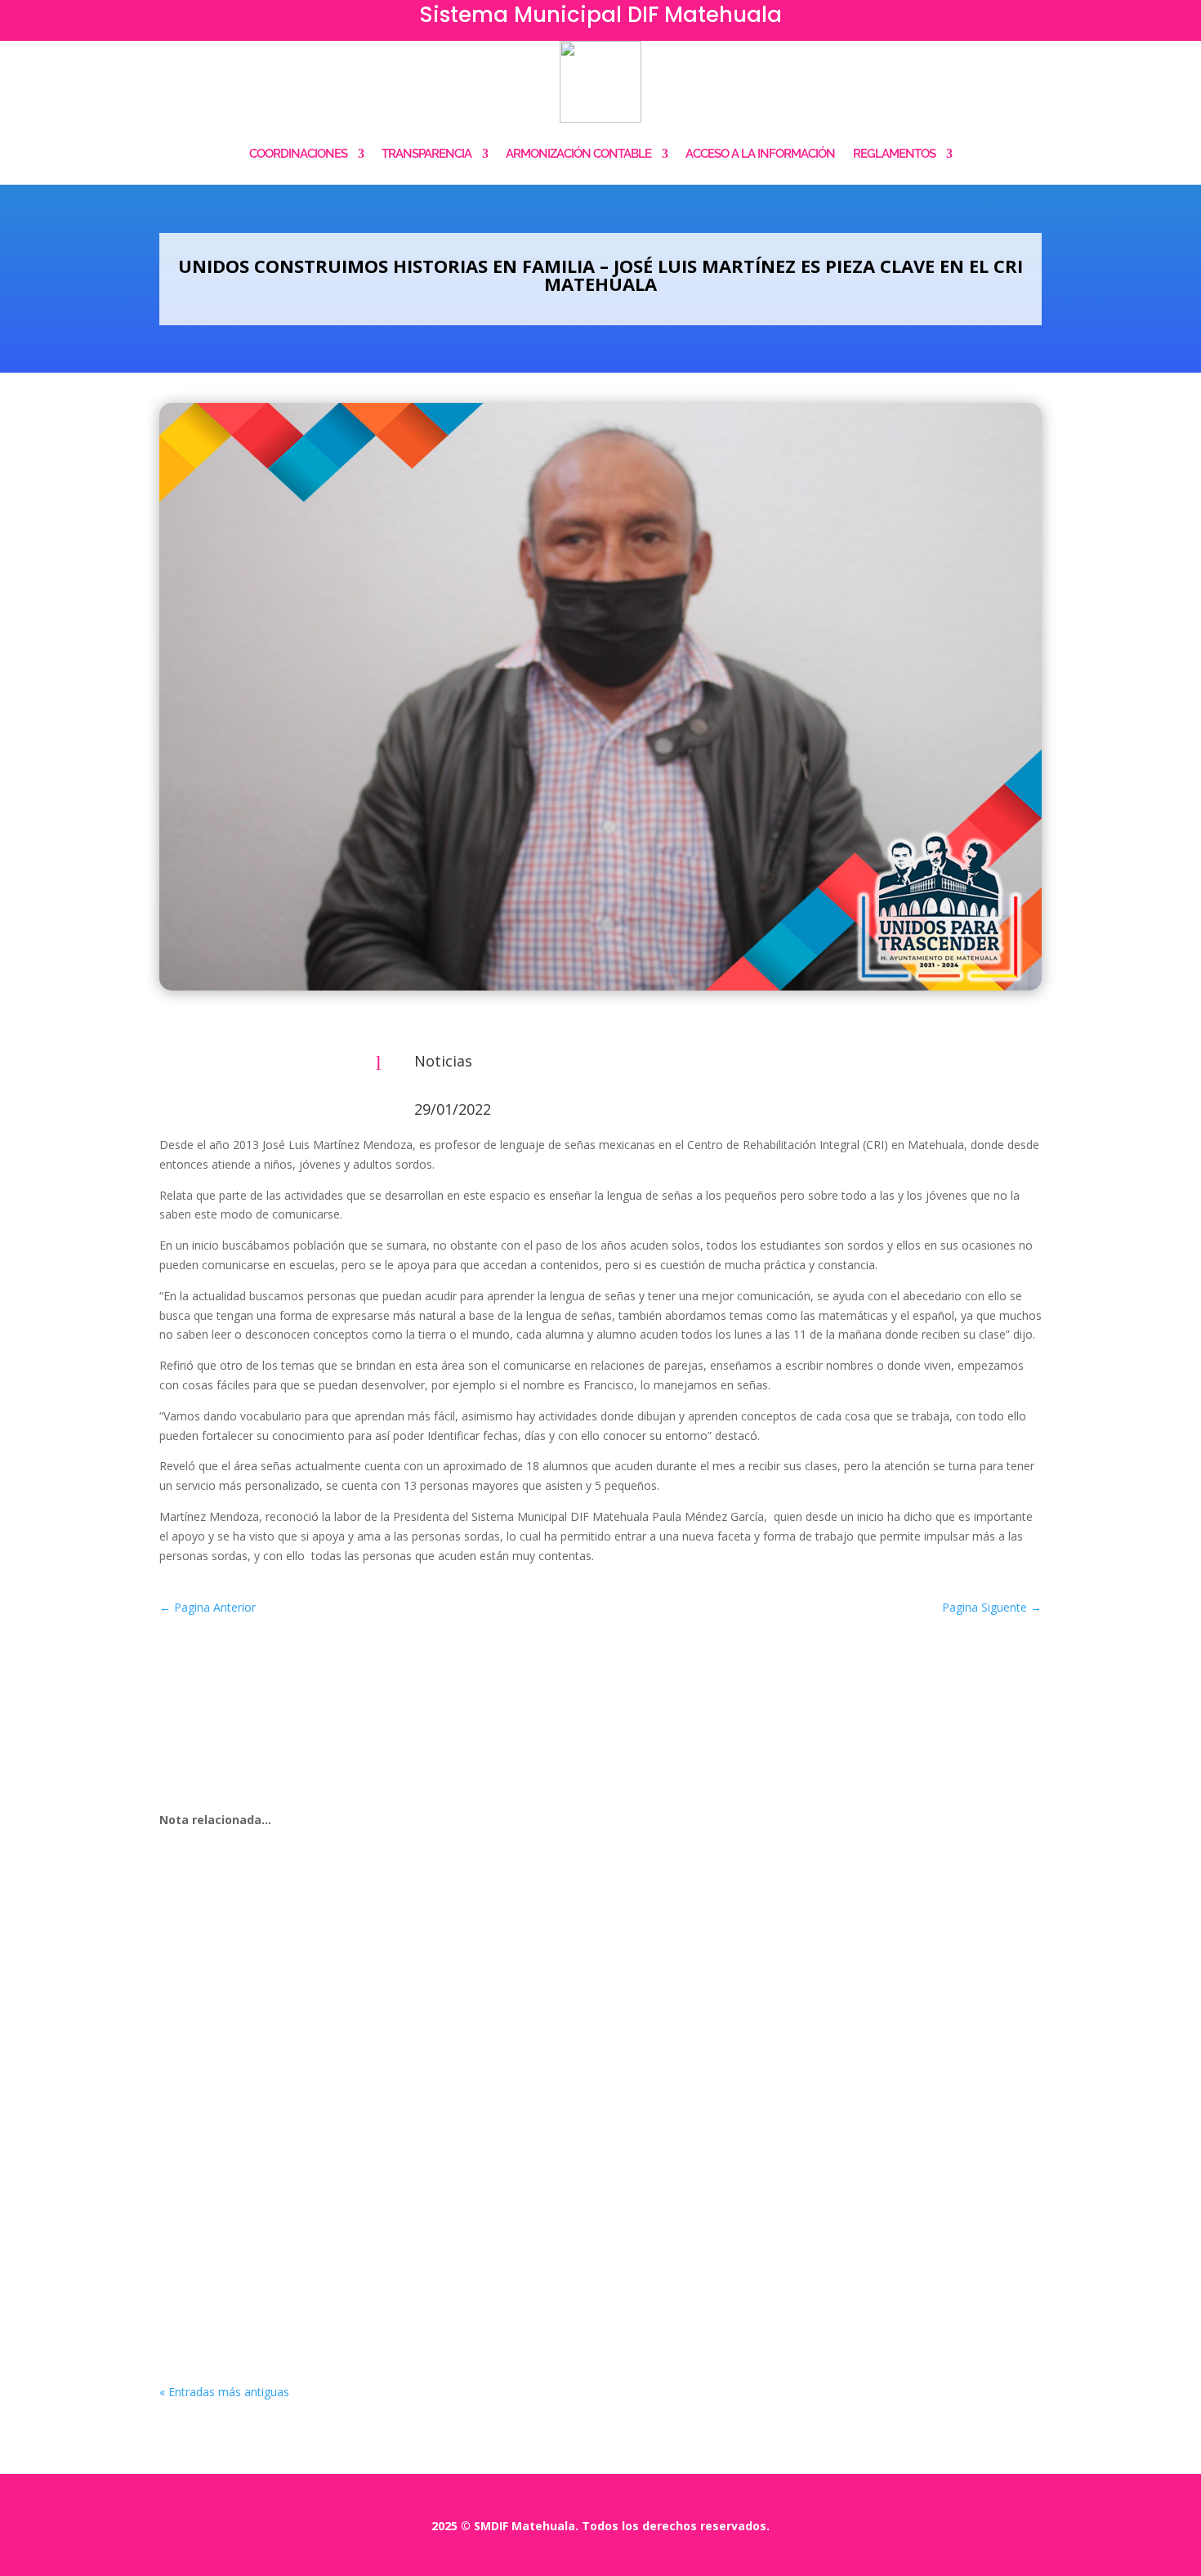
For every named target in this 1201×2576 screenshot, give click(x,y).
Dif (205, 1930)
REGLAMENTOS (894, 154)
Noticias (443, 1061)
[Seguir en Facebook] (1001, 21)
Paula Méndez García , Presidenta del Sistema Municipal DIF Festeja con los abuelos (470, 2257)
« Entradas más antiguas (224, 2392)
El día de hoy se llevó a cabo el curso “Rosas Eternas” (359, 2082)
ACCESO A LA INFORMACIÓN (760, 154)
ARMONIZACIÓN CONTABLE (578, 154)
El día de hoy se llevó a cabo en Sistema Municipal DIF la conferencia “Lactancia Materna (485, 1905)
